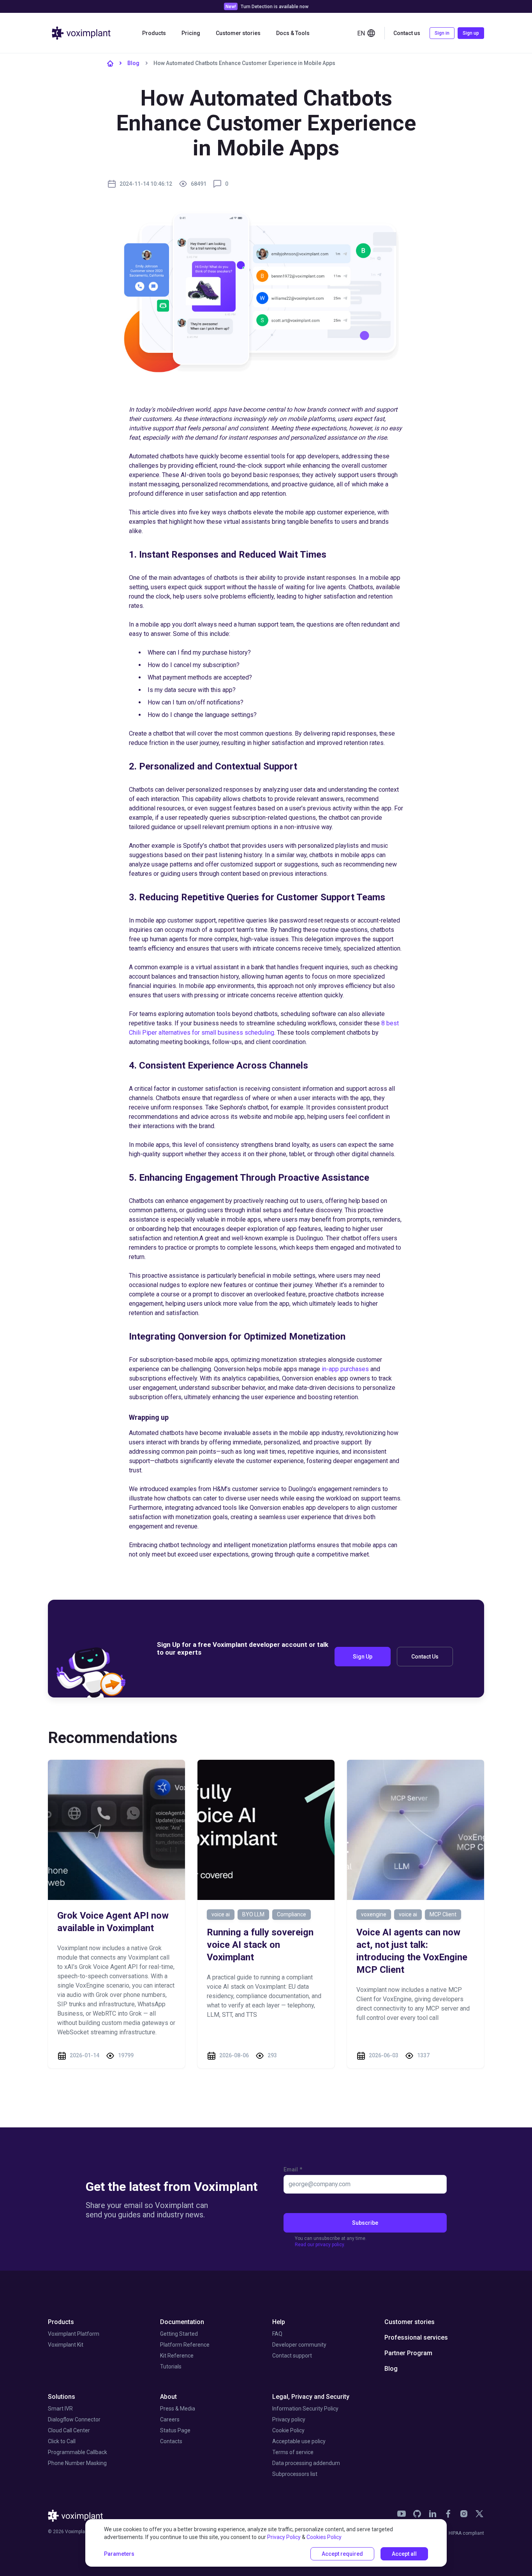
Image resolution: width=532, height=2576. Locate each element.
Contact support (292, 2356)
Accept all (404, 2554)
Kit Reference (177, 2356)
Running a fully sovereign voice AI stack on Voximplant (260, 1945)
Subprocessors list (295, 2474)
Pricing (191, 33)
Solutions (62, 2397)
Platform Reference (185, 2345)
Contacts (171, 2441)
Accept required (342, 2554)
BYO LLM (253, 1914)
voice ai (221, 1914)
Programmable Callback (78, 2452)
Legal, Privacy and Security (311, 2397)
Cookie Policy (288, 2430)
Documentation (182, 2322)
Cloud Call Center (69, 2430)
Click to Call (62, 2441)
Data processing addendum (306, 2463)
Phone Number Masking (77, 2463)
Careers (170, 2419)
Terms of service (293, 2452)
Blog (133, 63)
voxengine (374, 1914)
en (361, 33)
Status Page (175, 2430)
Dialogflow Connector (74, 2419)
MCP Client (443, 1914)
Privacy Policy (284, 2537)
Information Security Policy (305, 2409)
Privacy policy (289, 2419)
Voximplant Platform (74, 2334)
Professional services (416, 2337)
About (168, 2397)
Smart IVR (60, 2409)
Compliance (292, 1914)
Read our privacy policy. (320, 2245)
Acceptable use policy (299, 2441)
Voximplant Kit (66, 2345)
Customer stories (238, 33)
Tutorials (171, 2366)
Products (61, 2322)
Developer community (299, 2345)
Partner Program (408, 2353)
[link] (402, 2514)
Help (279, 2322)
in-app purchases (345, 1369)
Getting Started (179, 2334)
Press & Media (178, 2409)
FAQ (277, 2334)
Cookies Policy (324, 2537)
